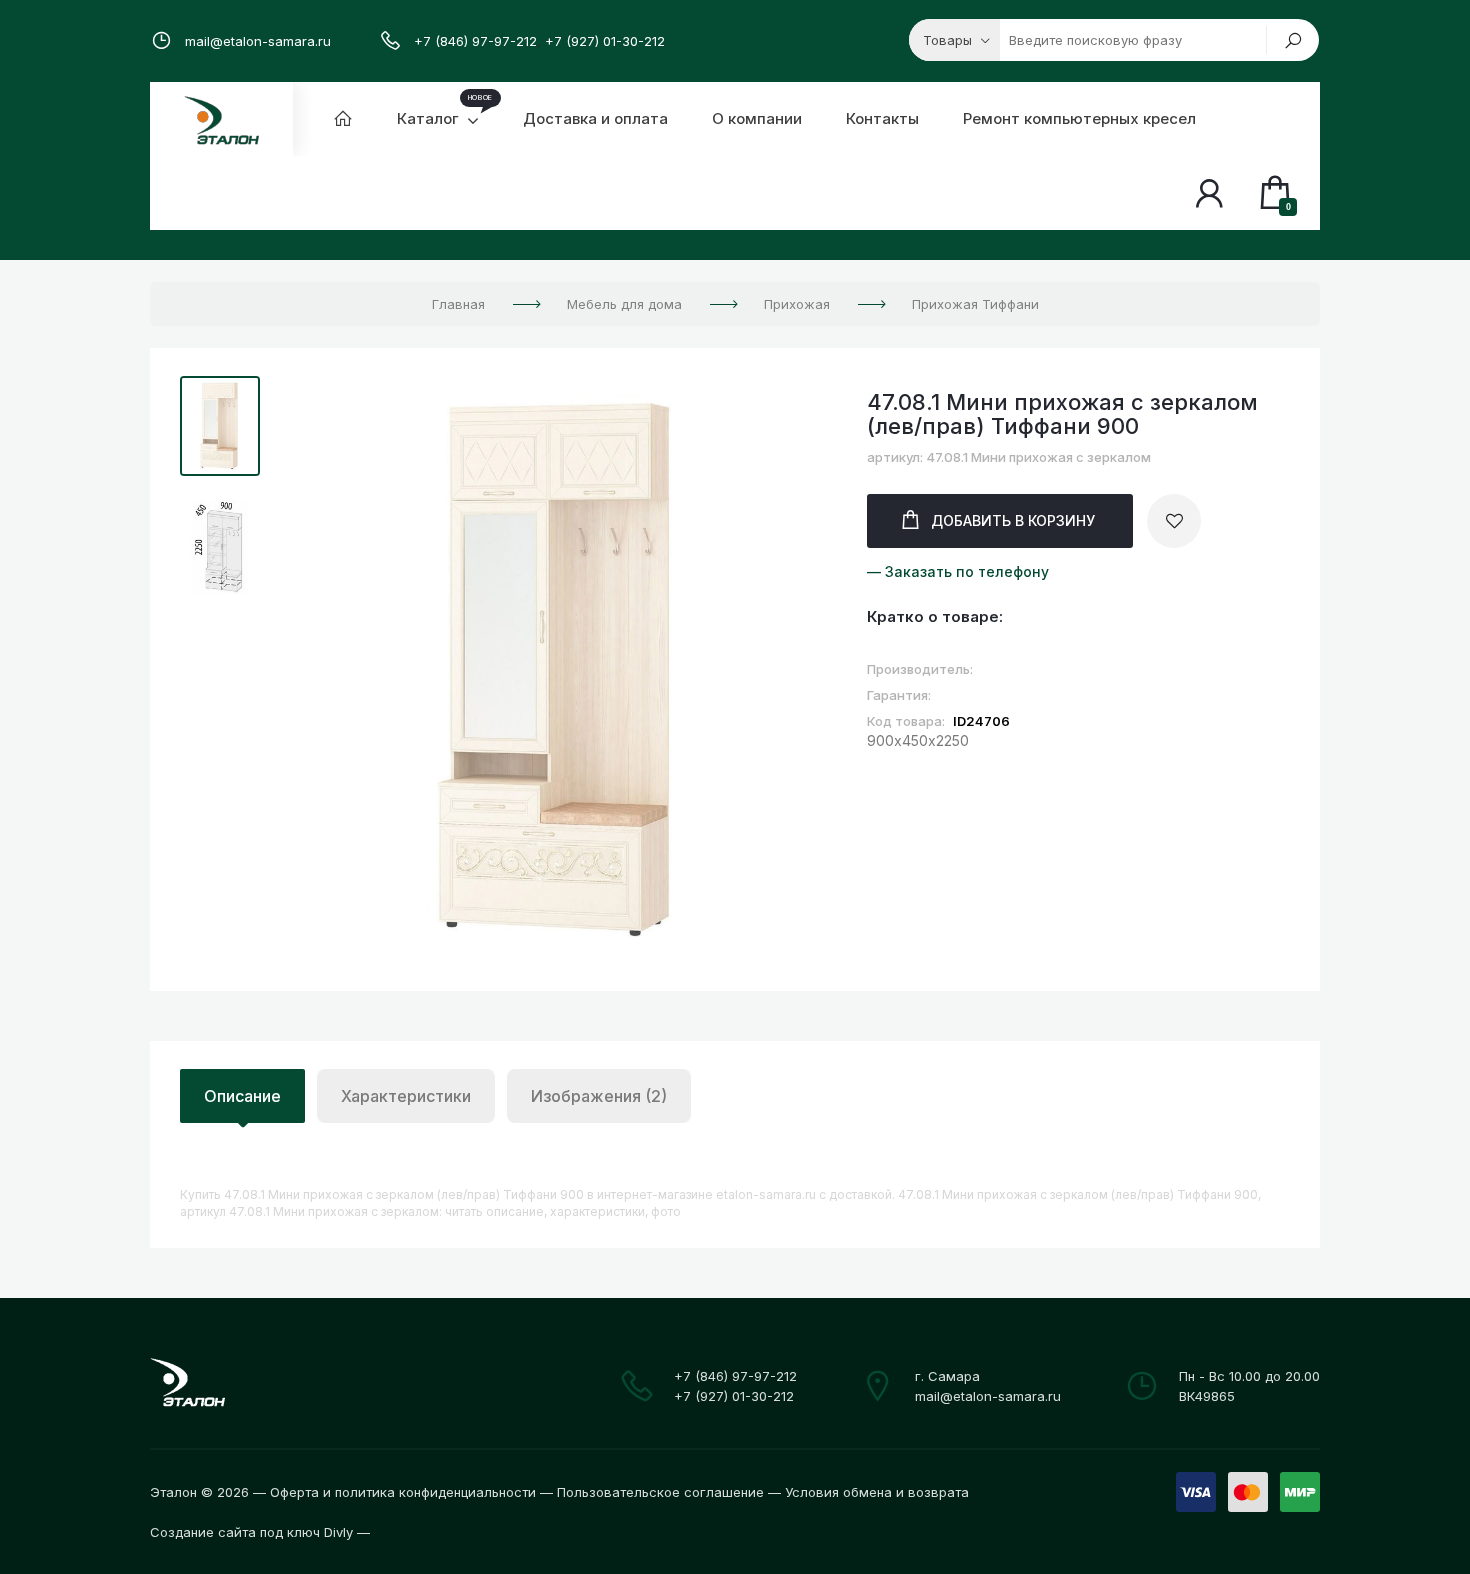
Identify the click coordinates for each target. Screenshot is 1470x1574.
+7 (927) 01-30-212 (605, 41)
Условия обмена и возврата (877, 1492)
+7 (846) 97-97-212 (475, 41)
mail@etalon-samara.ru (258, 41)
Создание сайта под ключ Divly (251, 1532)
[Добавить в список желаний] (1174, 521)
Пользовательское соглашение (660, 1492)
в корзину (1013, 520)
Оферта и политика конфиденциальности (403, 1492)
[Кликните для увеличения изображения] (558, 671)
